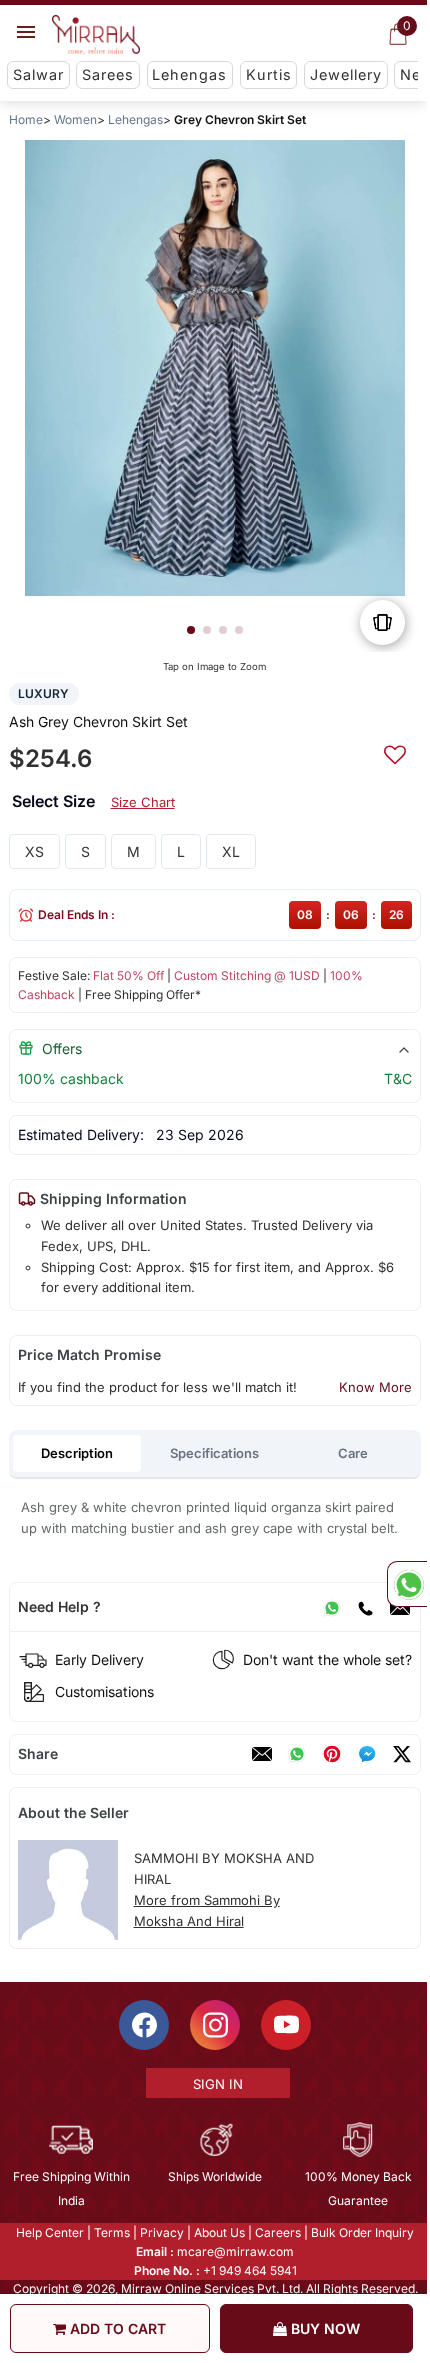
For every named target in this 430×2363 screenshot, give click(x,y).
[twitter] (402, 1754)
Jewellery (346, 74)
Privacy (161, 2232)
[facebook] (367, 1754)
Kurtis (269, 74)
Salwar (38, 74)
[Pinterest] (332, 1754)
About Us (218, 2232)
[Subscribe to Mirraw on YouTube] (285, 2025)
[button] (191, 630)
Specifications (214, 1453)
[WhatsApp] (332, 1607)
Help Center (49, 2232)
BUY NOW (323, 2328)
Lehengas (189, 74)
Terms (111, 2232)
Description (77, 1453)
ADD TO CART (116, 2328)
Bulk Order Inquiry (361, 2232)
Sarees (108, 74)
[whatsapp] (297, 1754)
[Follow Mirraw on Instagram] (214, 2025)
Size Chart (143, 802)
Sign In (216, 2084)
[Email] (262, 1754)
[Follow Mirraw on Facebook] (143, 2025)
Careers (277, 2232)
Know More (375, 1387)
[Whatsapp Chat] (407, 1584)
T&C (398, 1078)
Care (353, 1453)
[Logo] (96, 35)
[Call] (365, 1607)
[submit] (395, 752)
